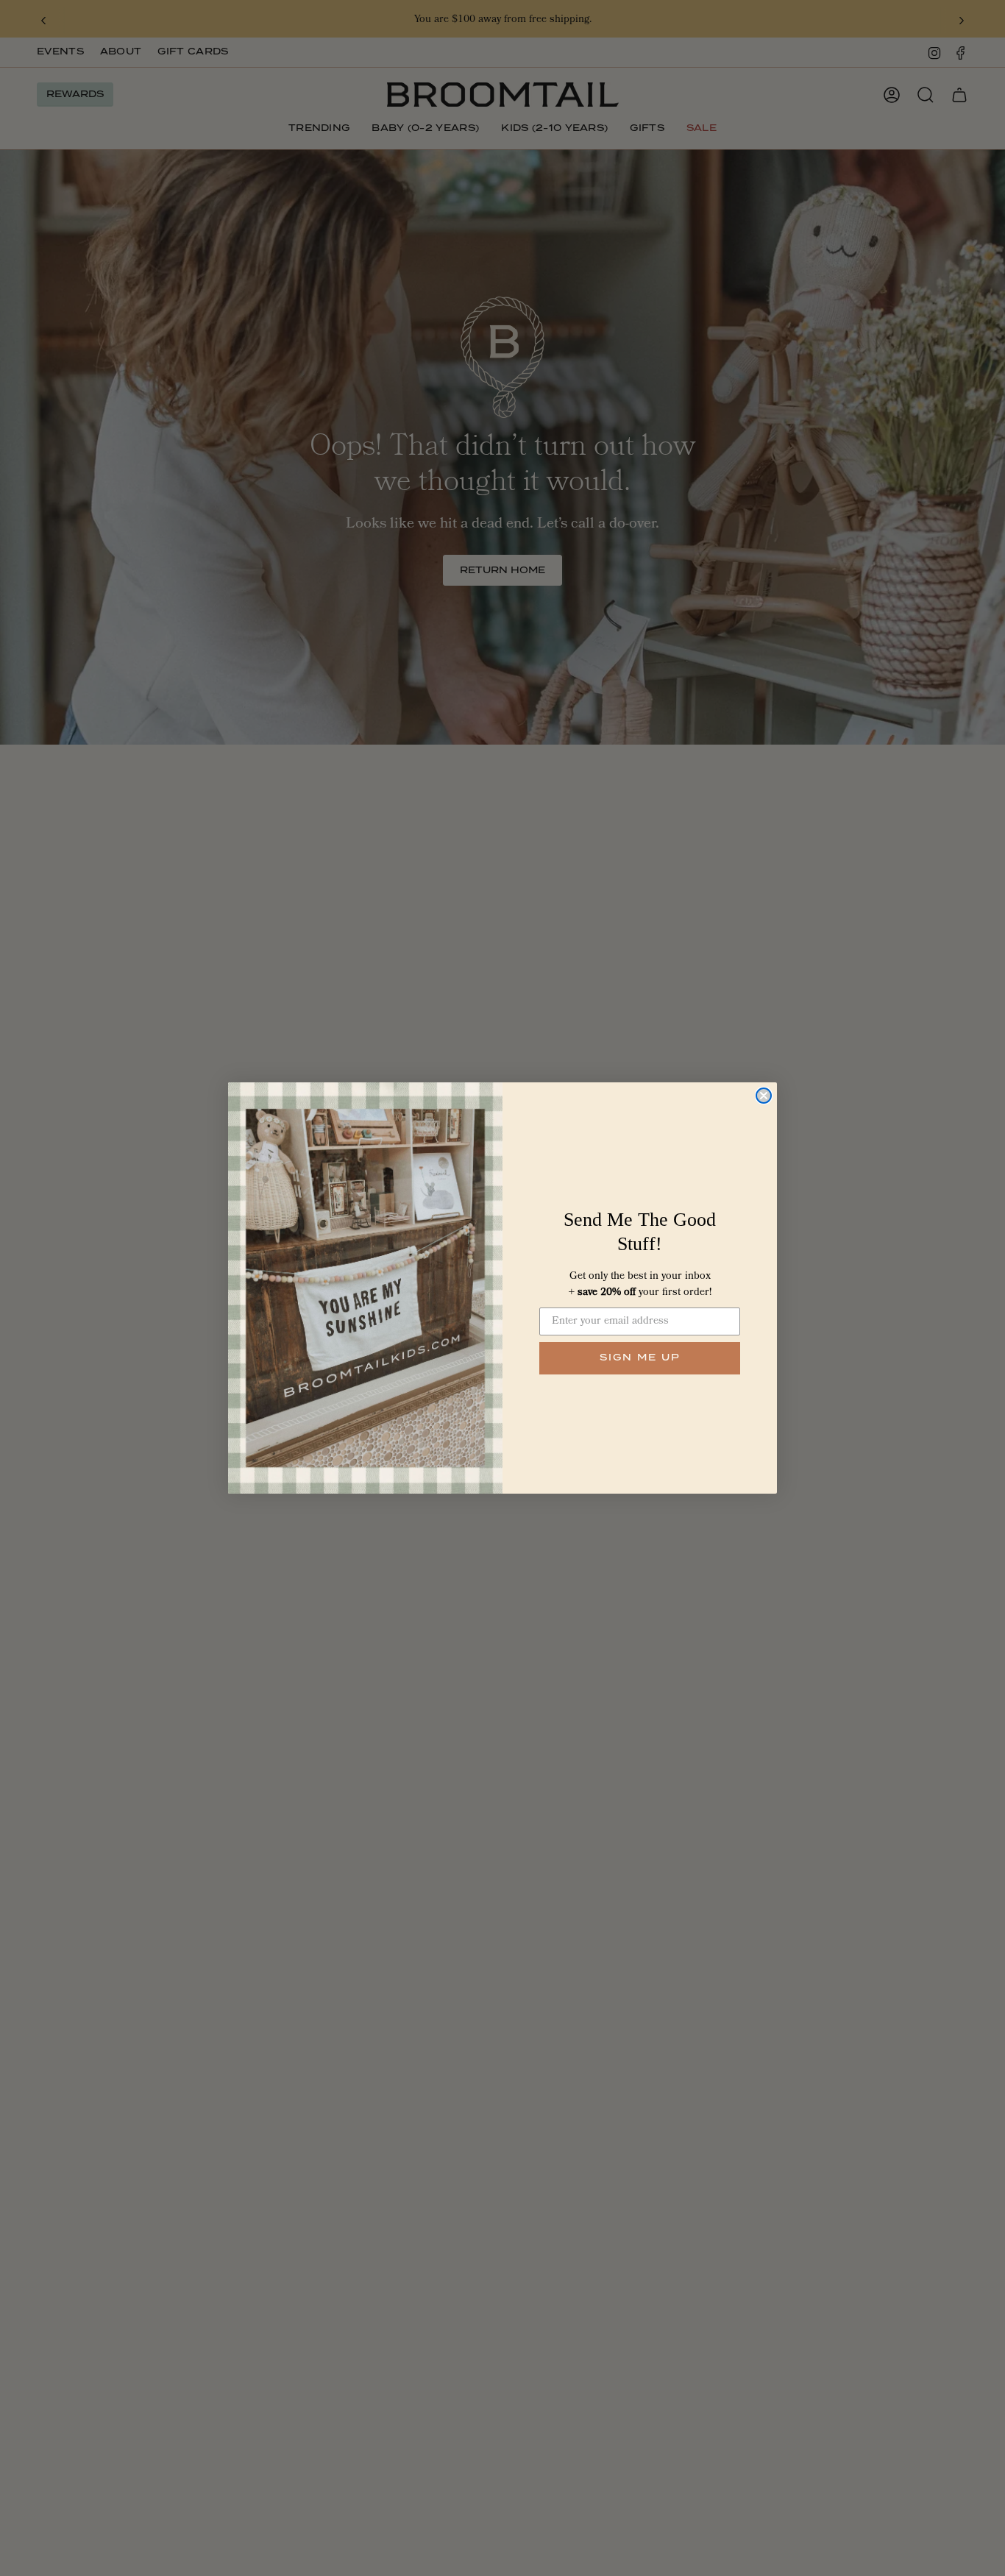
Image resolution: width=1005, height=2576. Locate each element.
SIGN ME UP (640, 1358)
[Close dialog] (764, 1096)
